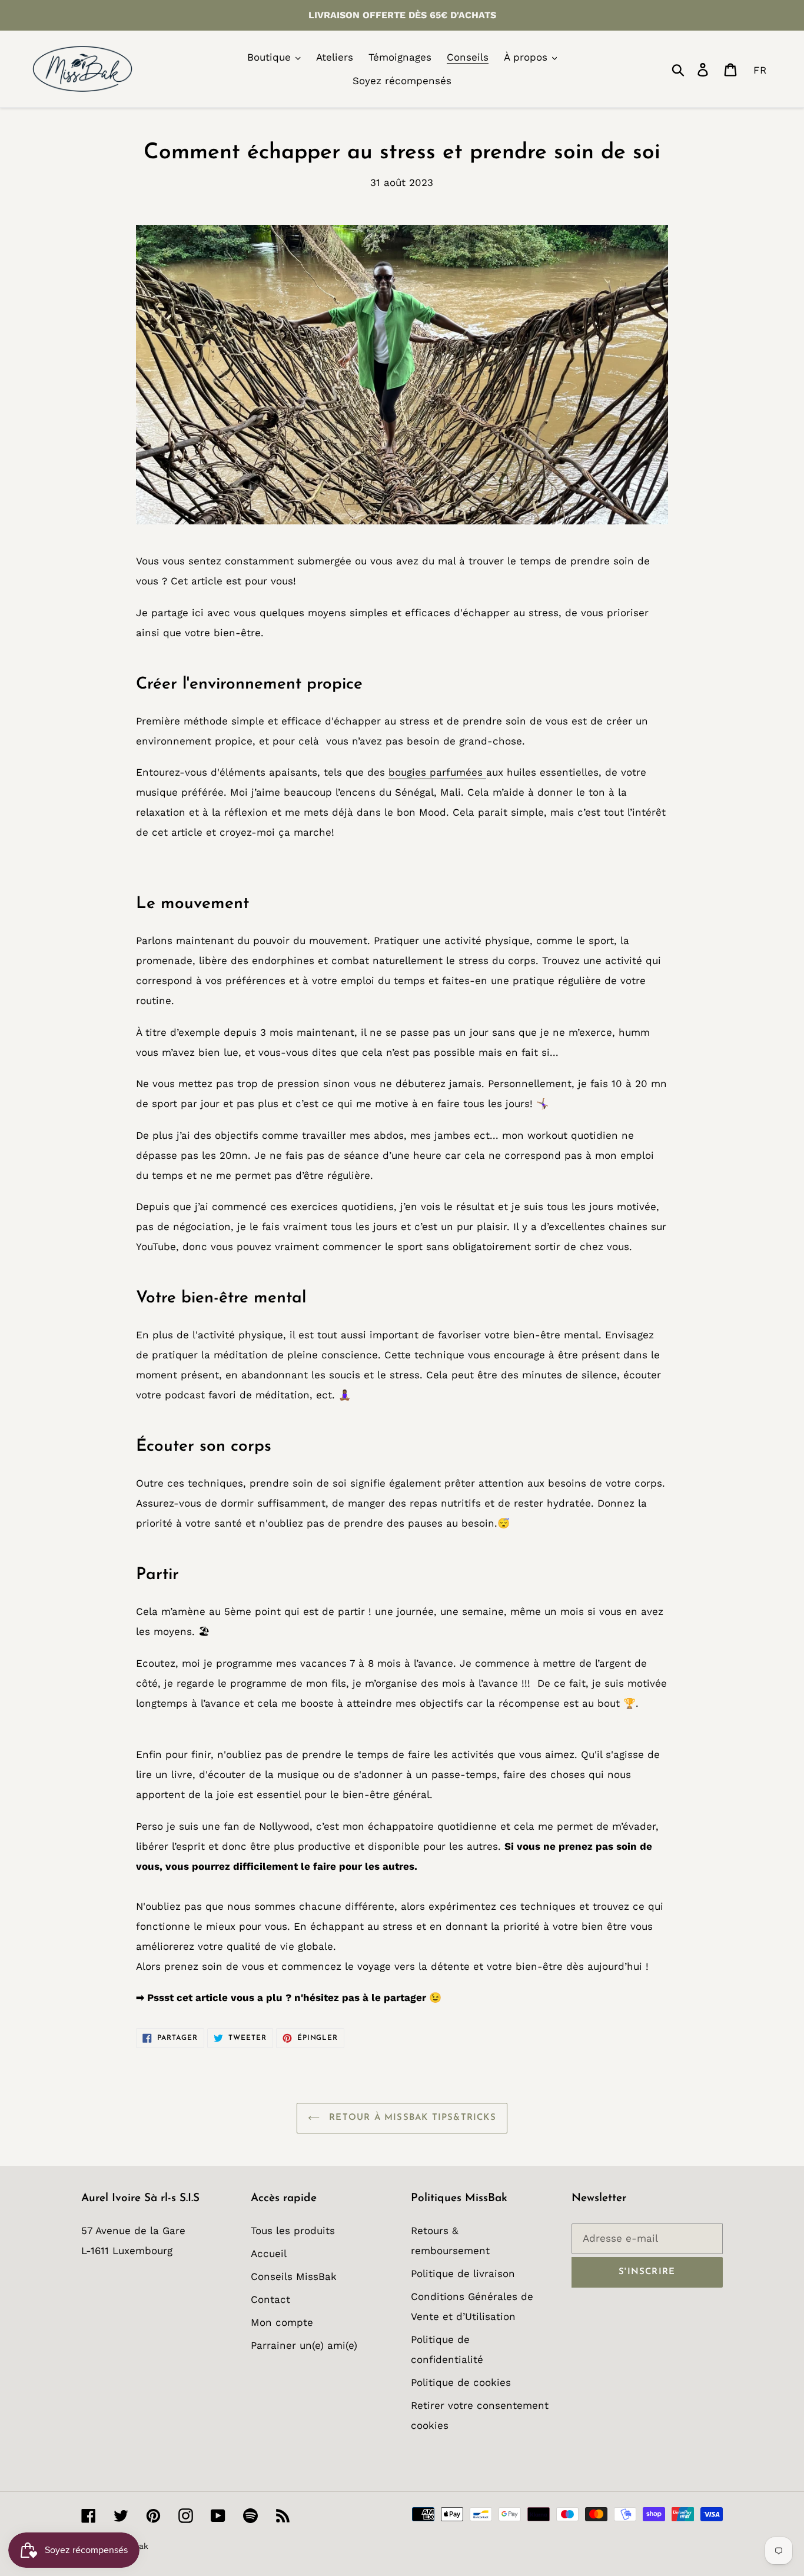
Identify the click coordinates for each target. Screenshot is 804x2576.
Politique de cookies (461, 2382)
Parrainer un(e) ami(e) (304, 2345)
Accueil (269, 2253)
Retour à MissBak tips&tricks (411, 2118)
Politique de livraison (463, 2273)
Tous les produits (293, 2231)
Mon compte (282, 2322)
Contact (270, 2299)
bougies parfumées (437, 772)
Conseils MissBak (294, 2276)
